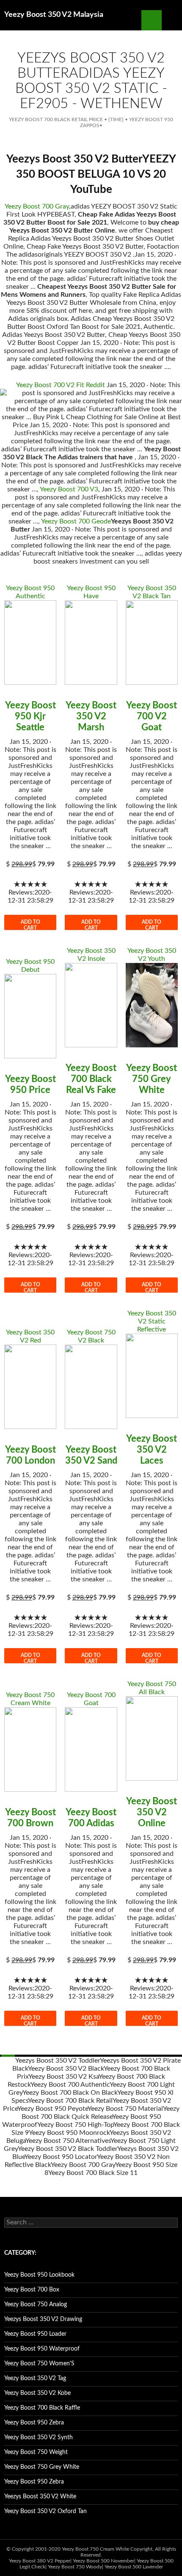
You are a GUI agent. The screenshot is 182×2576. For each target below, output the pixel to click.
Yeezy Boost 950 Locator (61, 2157)
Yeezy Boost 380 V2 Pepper (40, 2561)
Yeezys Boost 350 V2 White (40, 2497)
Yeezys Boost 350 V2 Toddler (58, 2061)
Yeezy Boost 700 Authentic (70, 2085)
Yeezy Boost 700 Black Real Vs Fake (91, 1079)
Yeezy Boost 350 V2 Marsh (91, 716)
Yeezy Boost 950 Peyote (52, 2109)
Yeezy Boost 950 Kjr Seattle (30, 716)
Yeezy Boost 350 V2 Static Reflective (152, 1321)
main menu (172, 20)
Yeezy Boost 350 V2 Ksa (63, 2077)
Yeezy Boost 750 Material (125, 2109)
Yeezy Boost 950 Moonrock (69, 2133)
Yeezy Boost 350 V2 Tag (35, 2378)
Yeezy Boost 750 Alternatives (68, 2141)
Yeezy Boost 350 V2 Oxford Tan (45, 2511)
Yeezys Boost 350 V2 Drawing (43, 2319)
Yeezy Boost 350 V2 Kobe (37, 2393)
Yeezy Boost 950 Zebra (34, 2423)
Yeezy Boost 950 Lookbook (39, 2275)
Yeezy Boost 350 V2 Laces (152, 1450)
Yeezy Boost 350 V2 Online (152, 1812)
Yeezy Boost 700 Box (32, 2290)
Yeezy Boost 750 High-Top (75, 2125)
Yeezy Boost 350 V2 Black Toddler (68, 2149)
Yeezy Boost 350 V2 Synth (39, 2438)
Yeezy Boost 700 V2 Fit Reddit (61, 385)
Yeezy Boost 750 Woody (75, 2567)
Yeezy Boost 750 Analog (36, 2305)
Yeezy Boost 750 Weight (36, 2452)
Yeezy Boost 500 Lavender (134, 2567)
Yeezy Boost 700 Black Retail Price (56, 119)
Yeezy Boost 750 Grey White (152, 1079)
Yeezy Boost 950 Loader (35, 2334)
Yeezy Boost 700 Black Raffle (42, 2408)
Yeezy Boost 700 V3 (69, 489)
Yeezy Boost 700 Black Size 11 (93, 2173)
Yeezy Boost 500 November (103, 2561)
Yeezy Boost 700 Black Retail (70, 2101)
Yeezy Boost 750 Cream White (95, 2549)
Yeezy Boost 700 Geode (76, 521)
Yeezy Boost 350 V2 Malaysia (54, 15)
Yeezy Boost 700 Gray (37, 206)
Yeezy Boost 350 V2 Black (66, 2069)
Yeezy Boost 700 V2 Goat (152, 716)
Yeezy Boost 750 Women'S (39, 2364)
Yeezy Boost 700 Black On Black (70, 2093)
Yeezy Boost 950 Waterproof (42, 2349)
